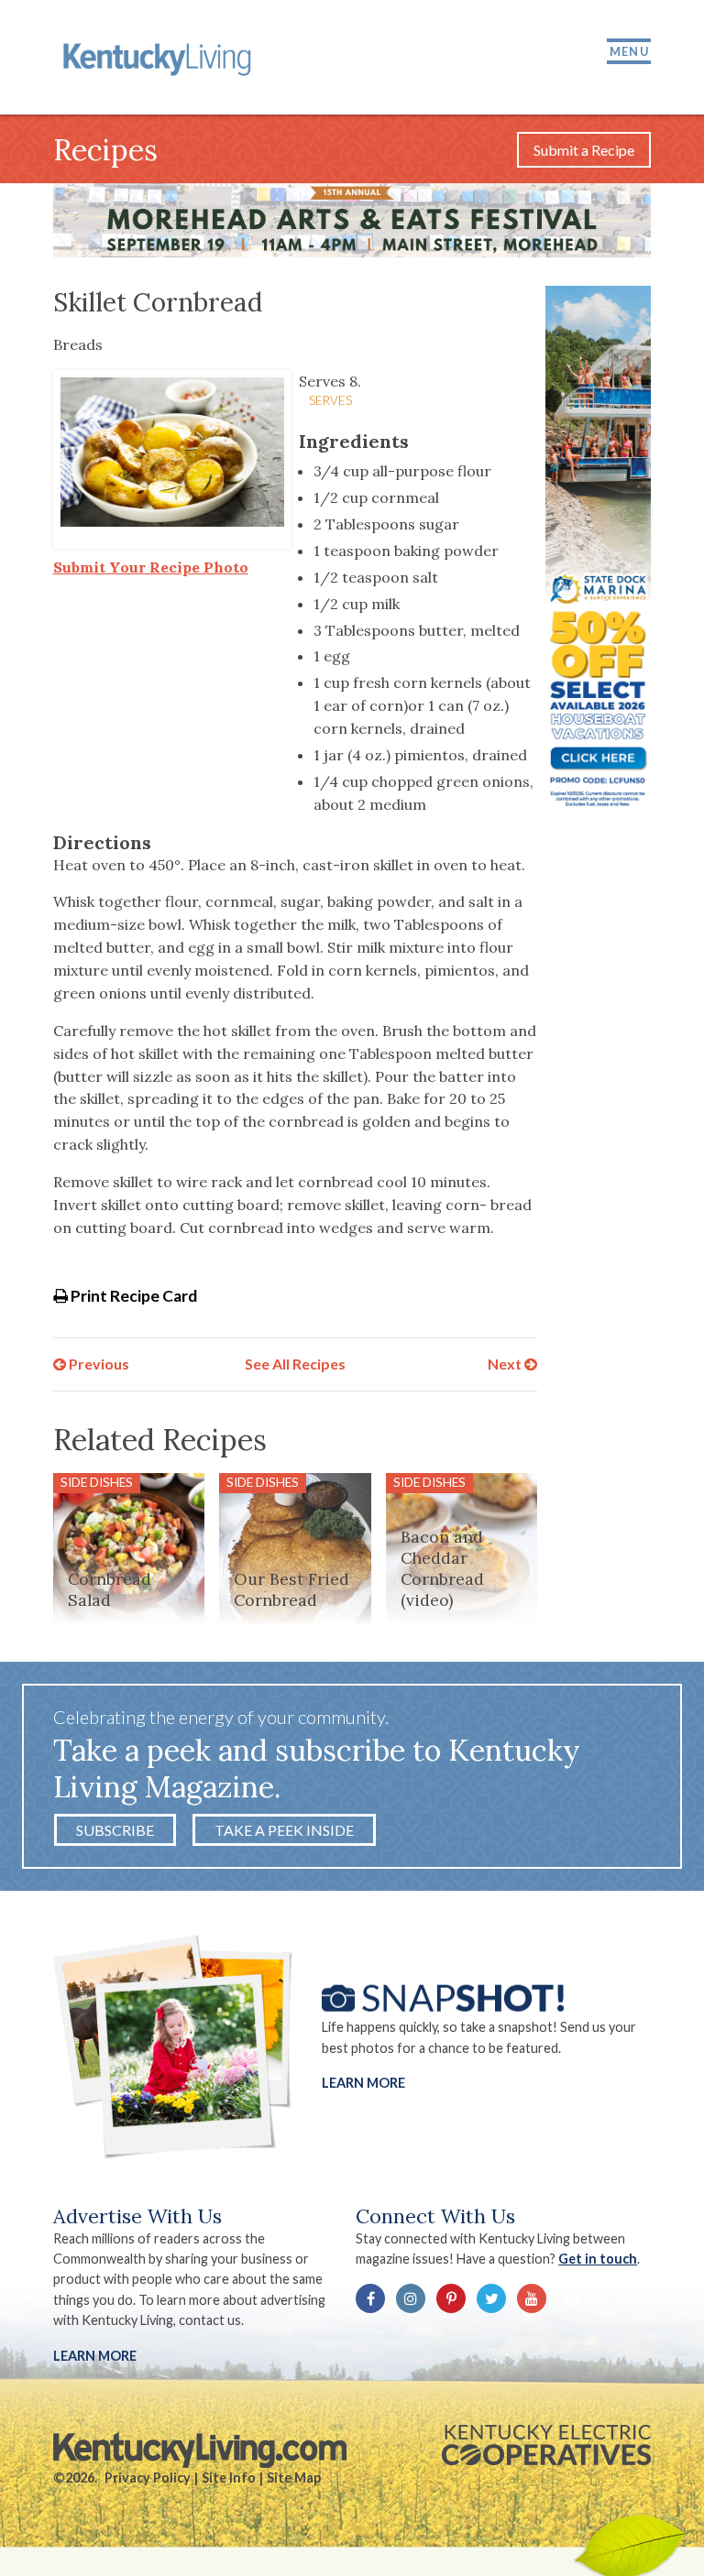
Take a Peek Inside (284, 1830)
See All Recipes (295, 1364)
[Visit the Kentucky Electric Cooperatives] (546, 2445)
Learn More (363, 2083)
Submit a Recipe (584, 150)
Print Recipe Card (132, 1296)
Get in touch (598, 2259)
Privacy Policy (148, 2478)
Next (506, 1364)
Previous (98, 1364)
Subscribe (115, 1830)
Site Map (294, 2478)
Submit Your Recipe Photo (151, 567)
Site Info (229, 2478)
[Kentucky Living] (160, 57)
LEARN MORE (95, 2356)
